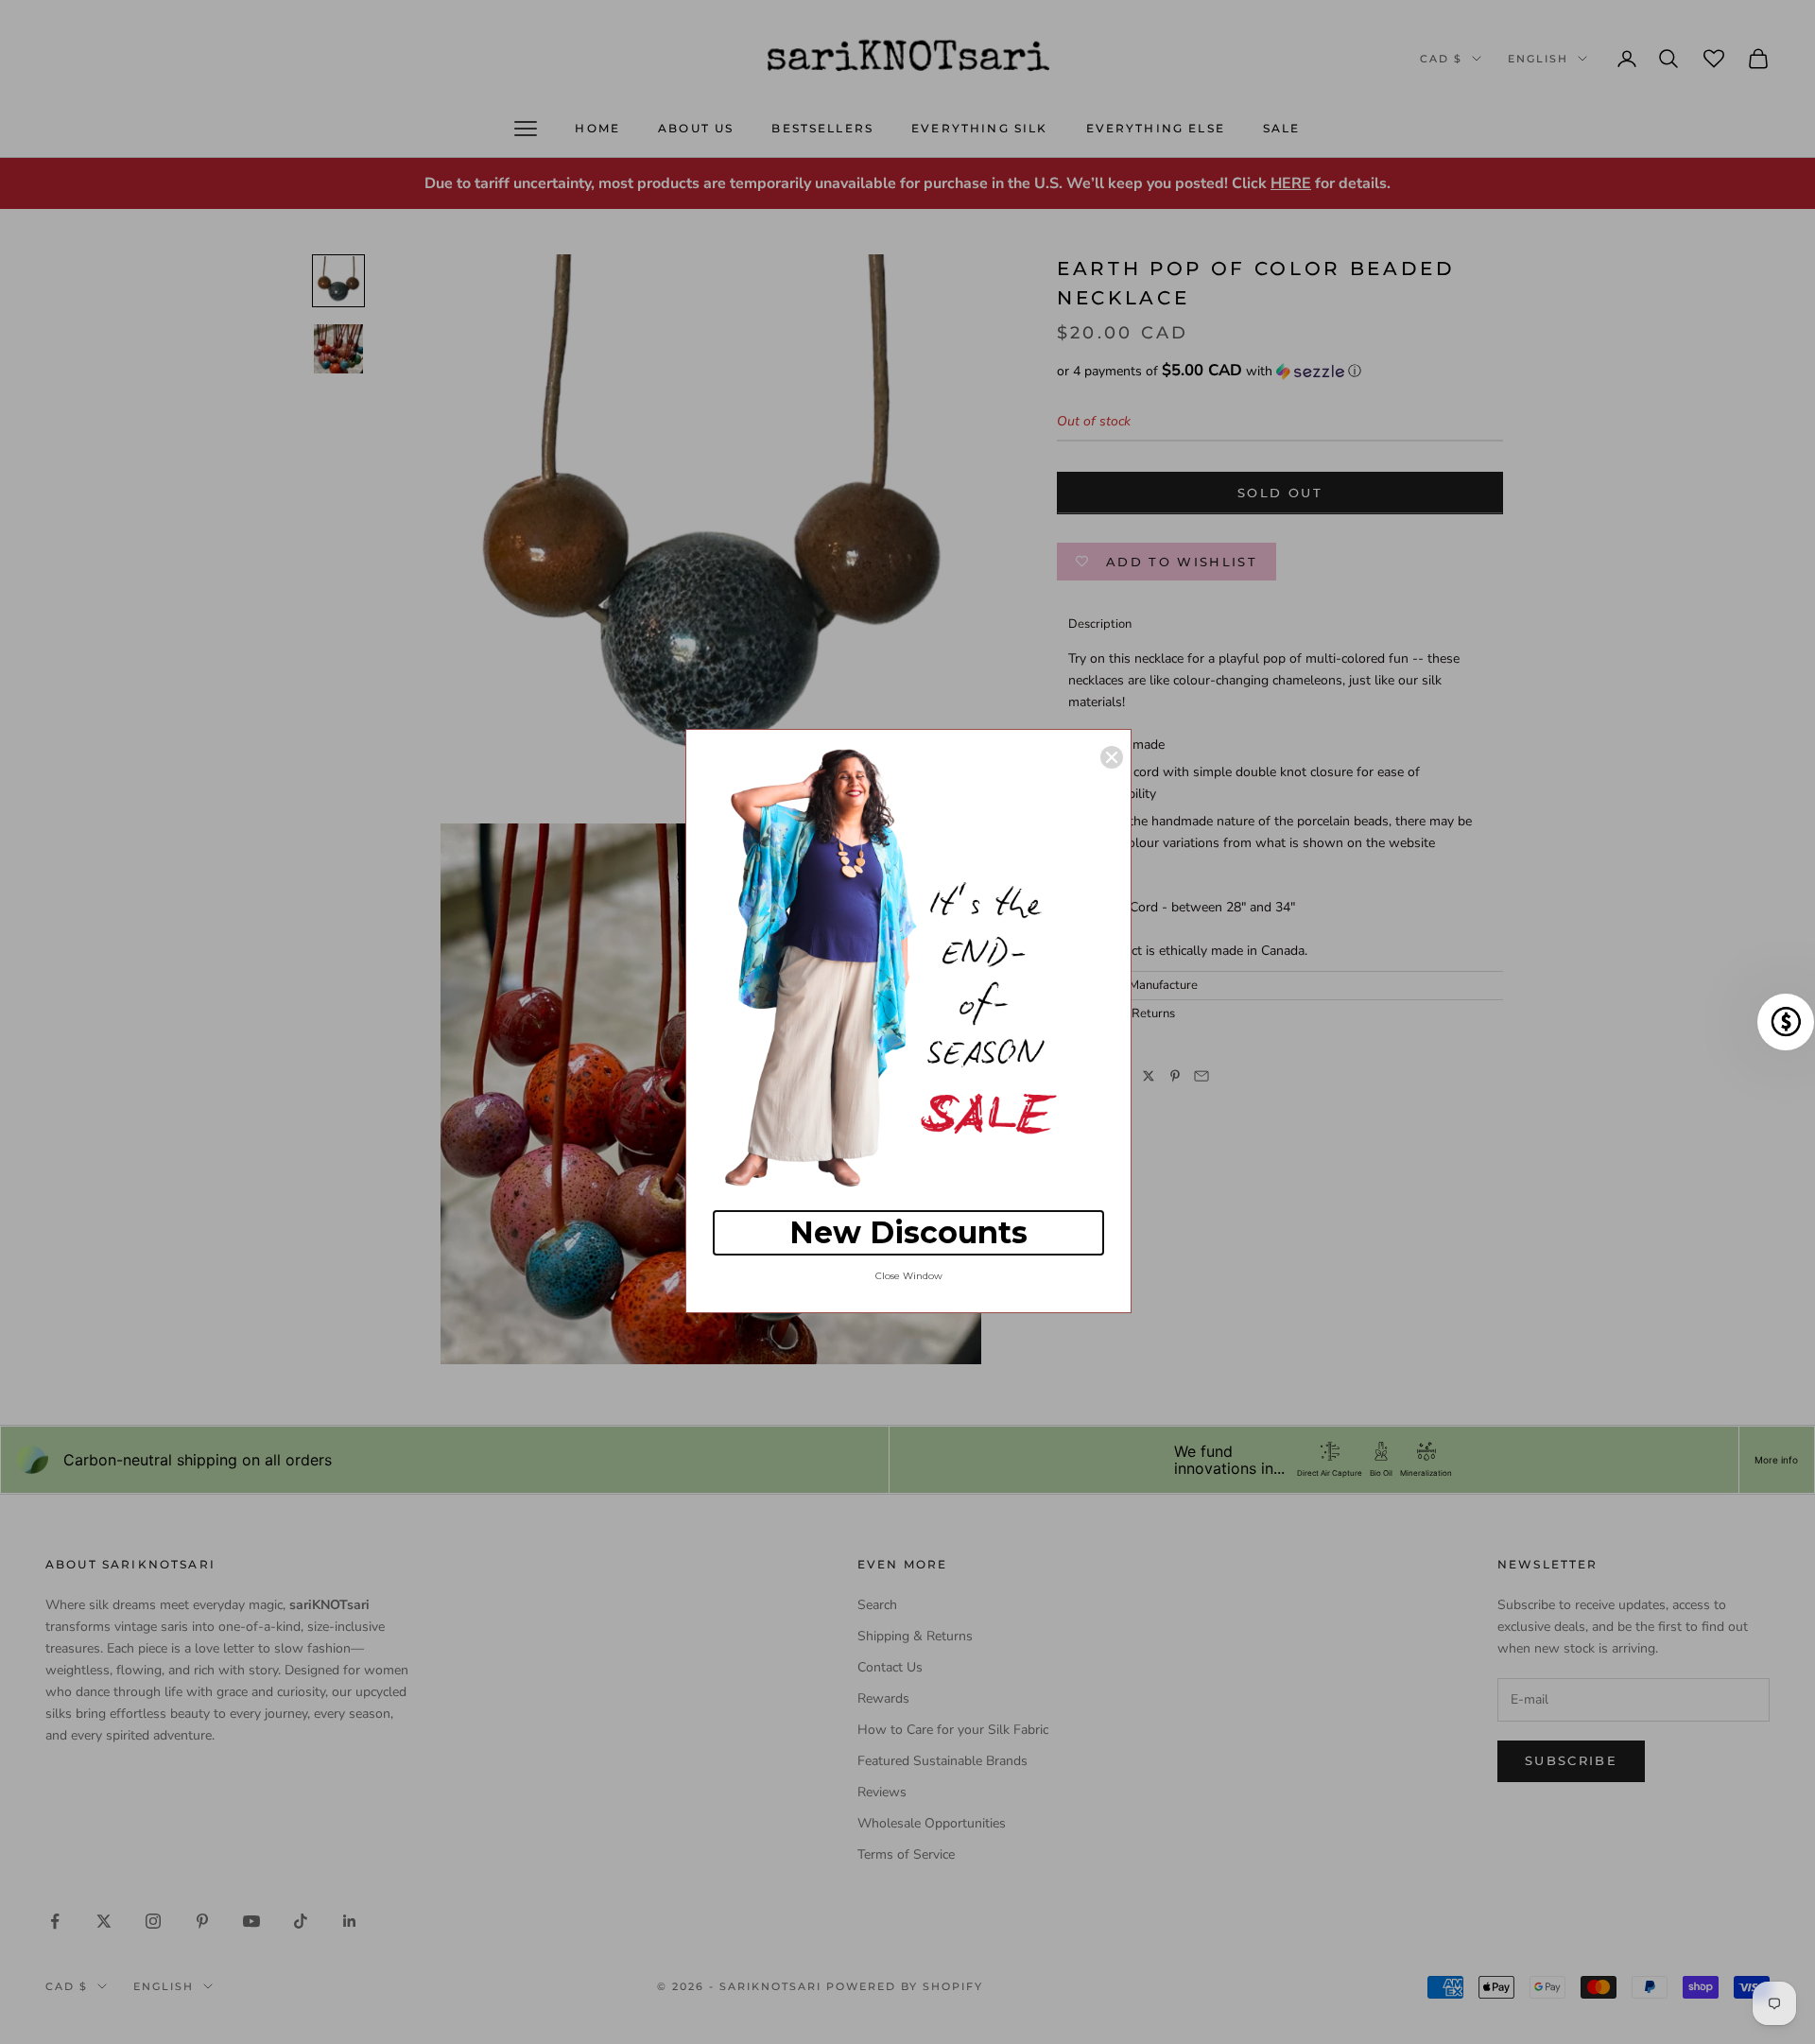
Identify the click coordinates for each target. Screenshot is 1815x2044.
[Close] (1112, 757)
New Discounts (908, 1232)
